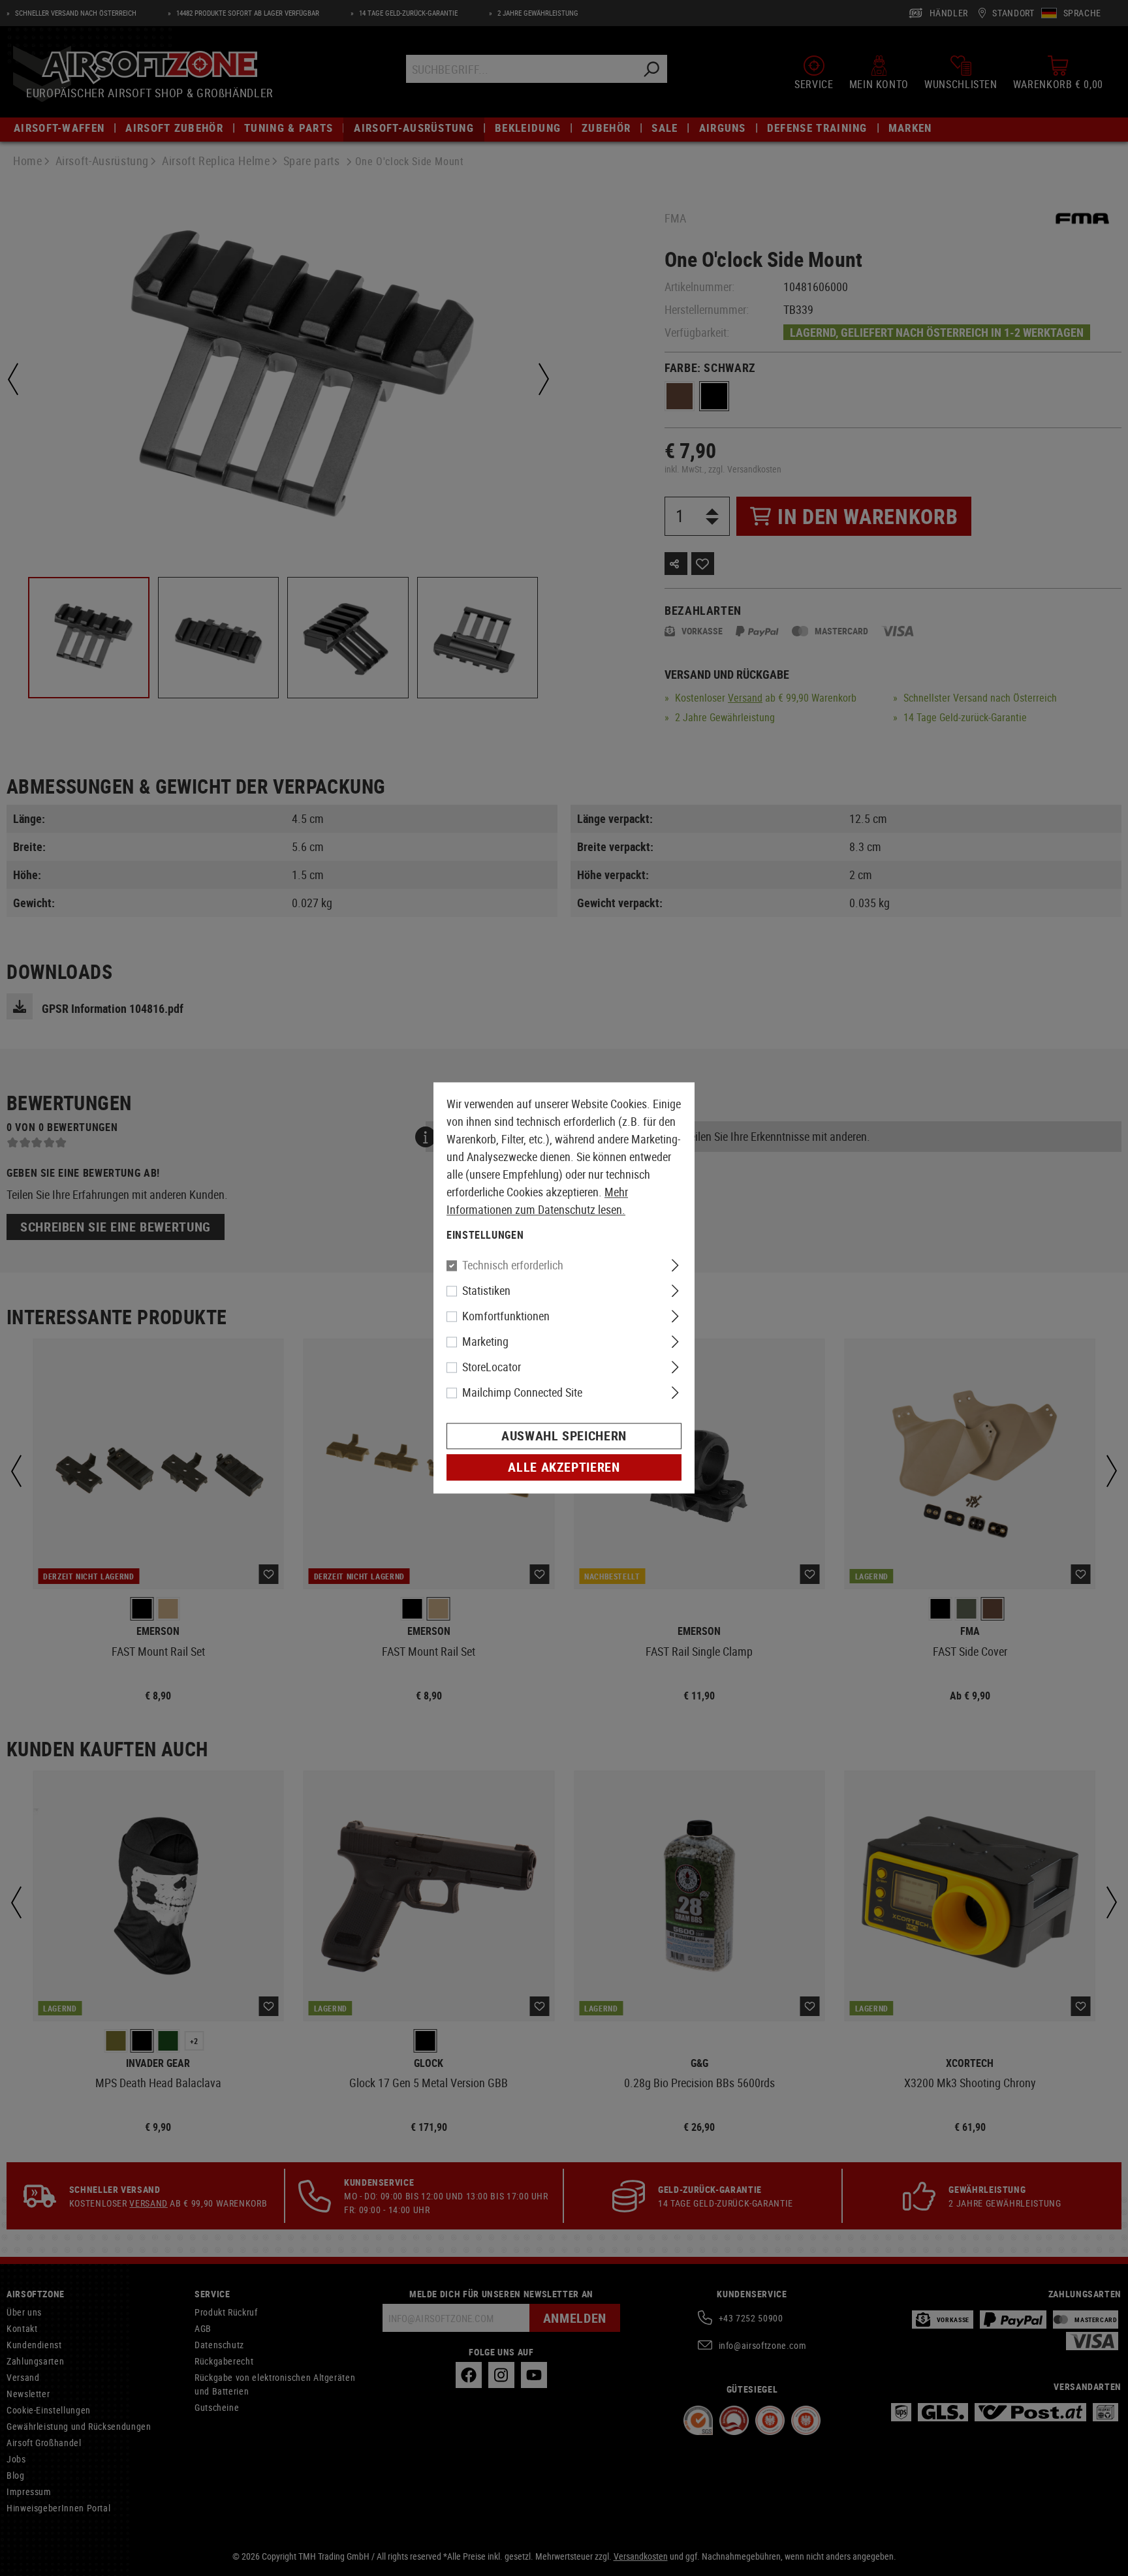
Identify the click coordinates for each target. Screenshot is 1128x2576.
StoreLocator (492, 1367)
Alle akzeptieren (564, 1467)
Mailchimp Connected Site (522, 1393)
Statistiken (486, 1291)
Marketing (485, 1342)
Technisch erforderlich (513, 1265)
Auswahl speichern (564, 1436)
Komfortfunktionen (506, 1316)
